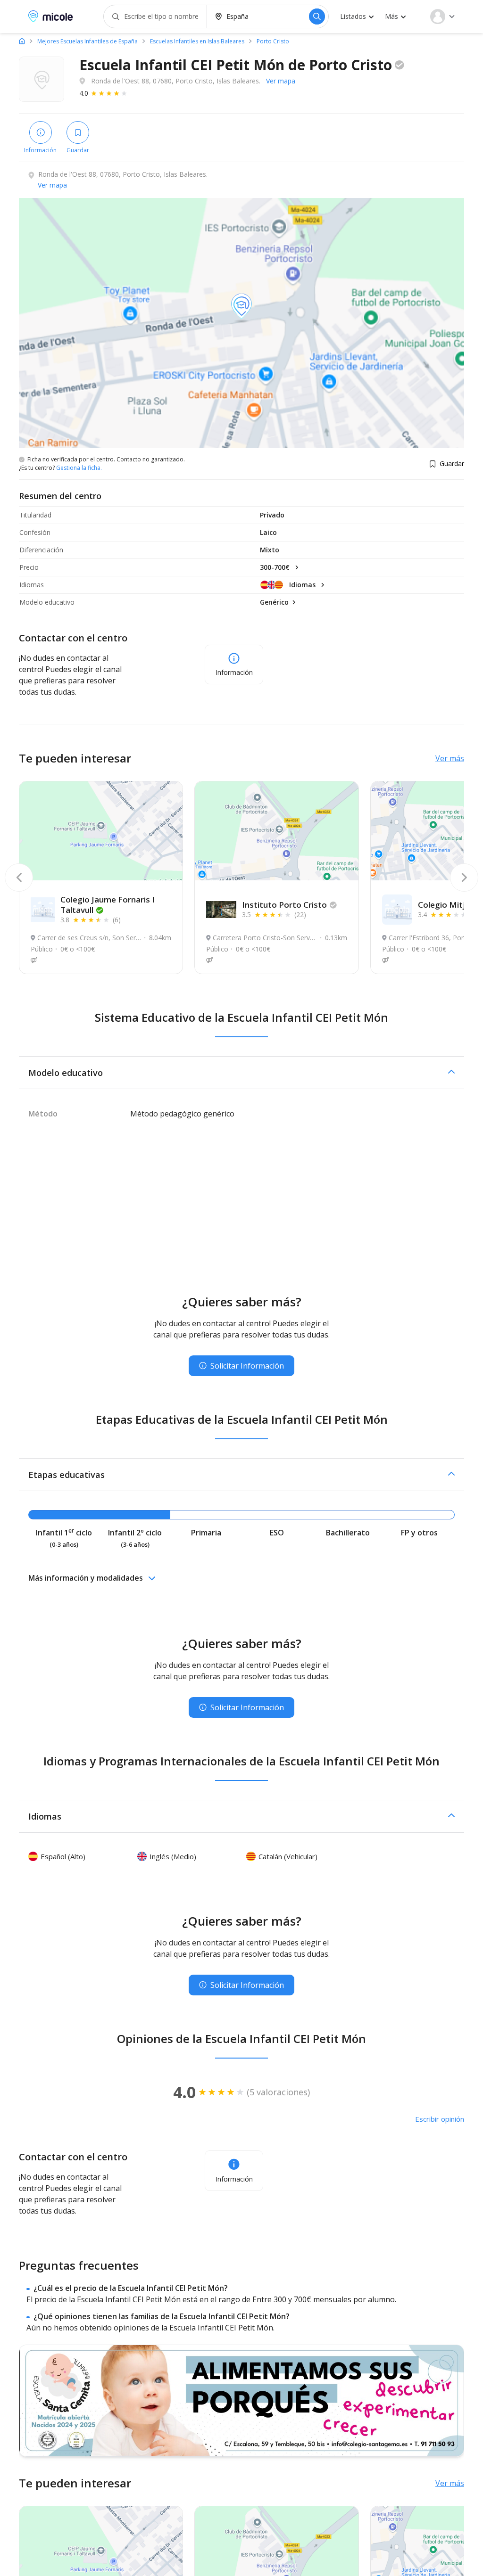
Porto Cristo (273, 41)
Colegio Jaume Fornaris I (108, 905)
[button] (241, 1073)
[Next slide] (464, 878)
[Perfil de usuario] (442, 16)
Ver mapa (281, 81)
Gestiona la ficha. (79, 468)
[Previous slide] (19, 878)
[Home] (22, 41)
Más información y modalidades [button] (86, 1578)
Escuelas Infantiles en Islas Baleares (197, 41)
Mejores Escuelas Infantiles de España (87, 41)
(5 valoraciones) (278, 2092)
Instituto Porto (284, 905)
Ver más (450, 758)
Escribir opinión (440, 2119)
